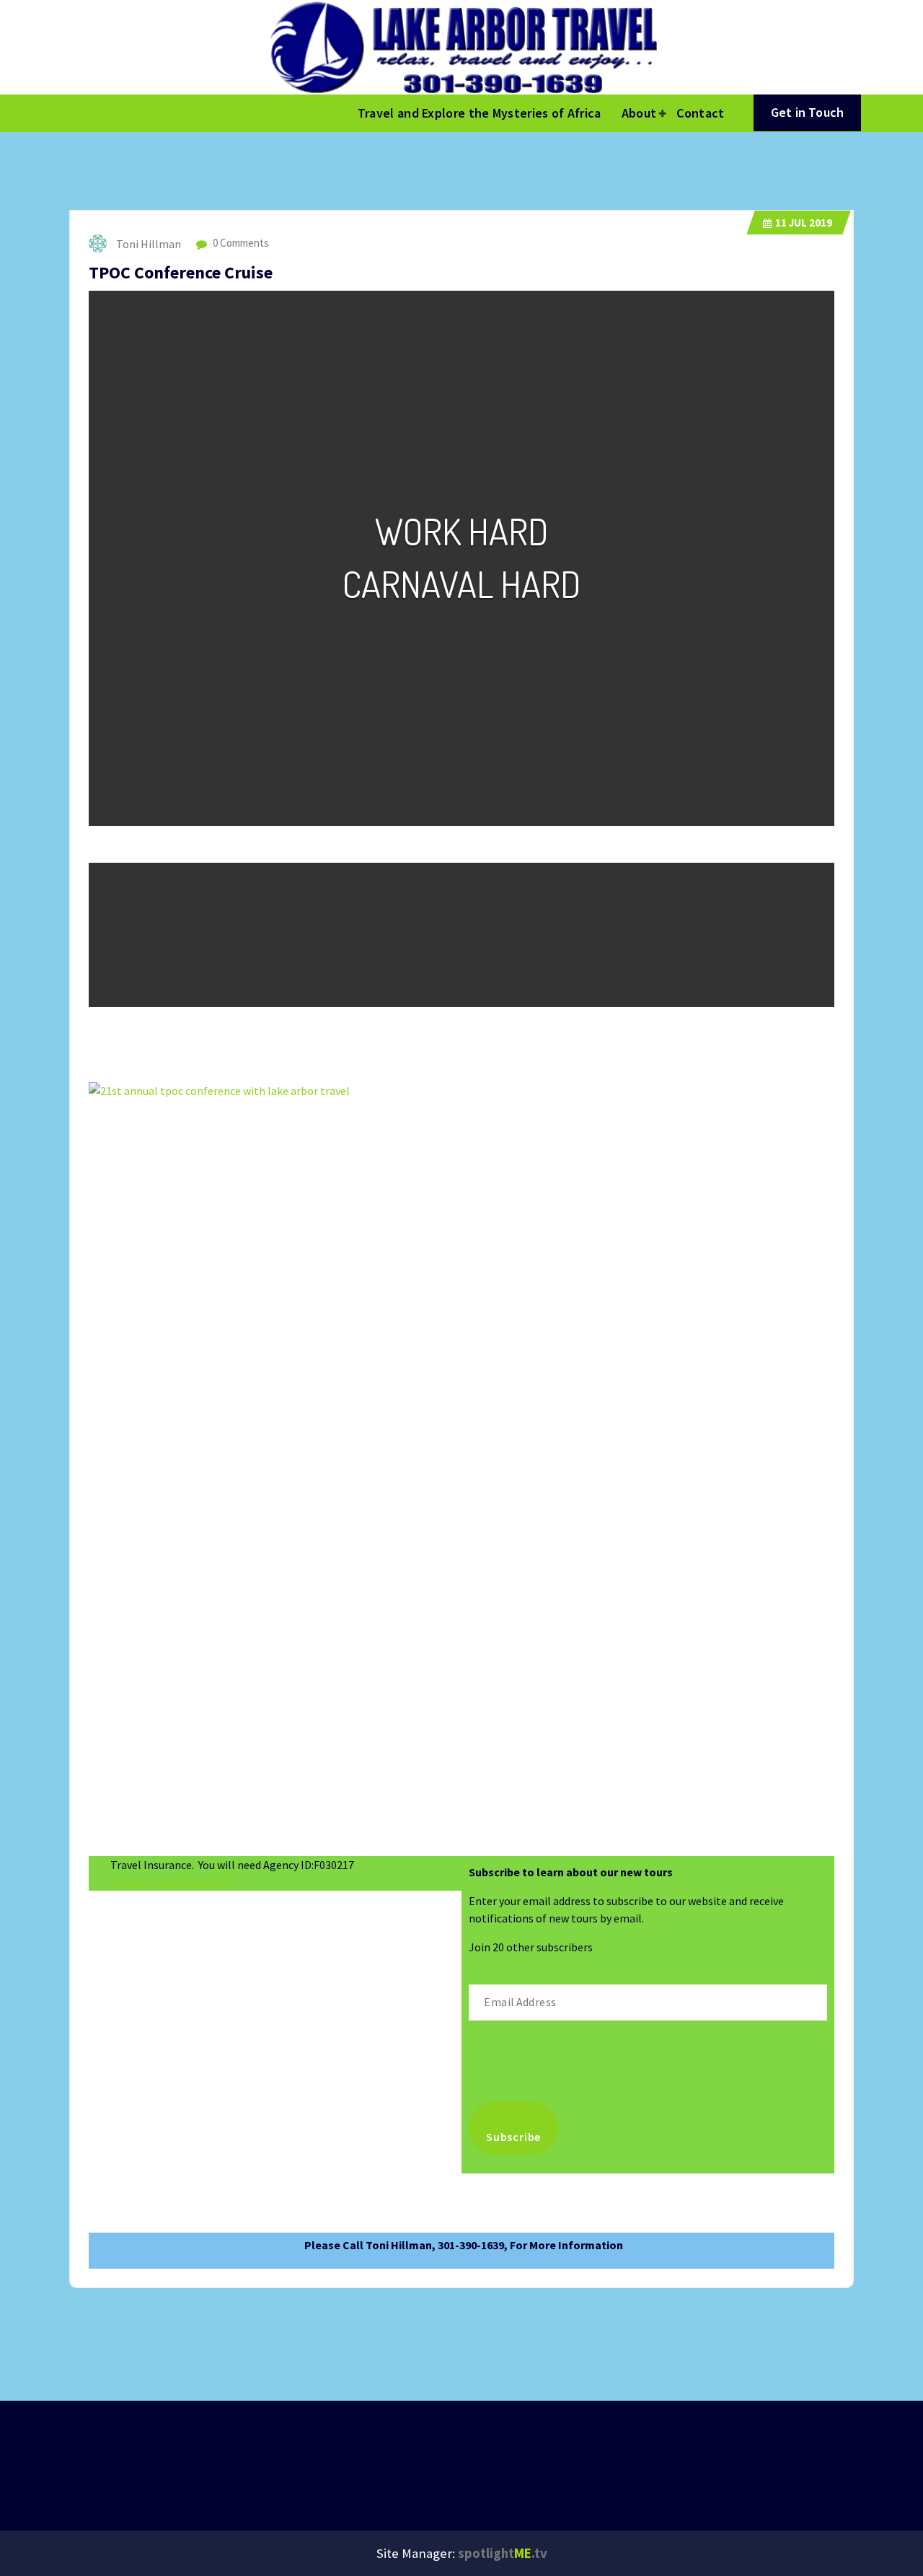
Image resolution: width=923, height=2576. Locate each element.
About (639, 113)
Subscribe (513, 2137)
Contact (700, 113)
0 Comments (240, 243)
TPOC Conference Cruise (181, 272)
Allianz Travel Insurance (169, 1882)
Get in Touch (807, 112)
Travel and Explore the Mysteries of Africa (480, 113)
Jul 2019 (804, 223)
